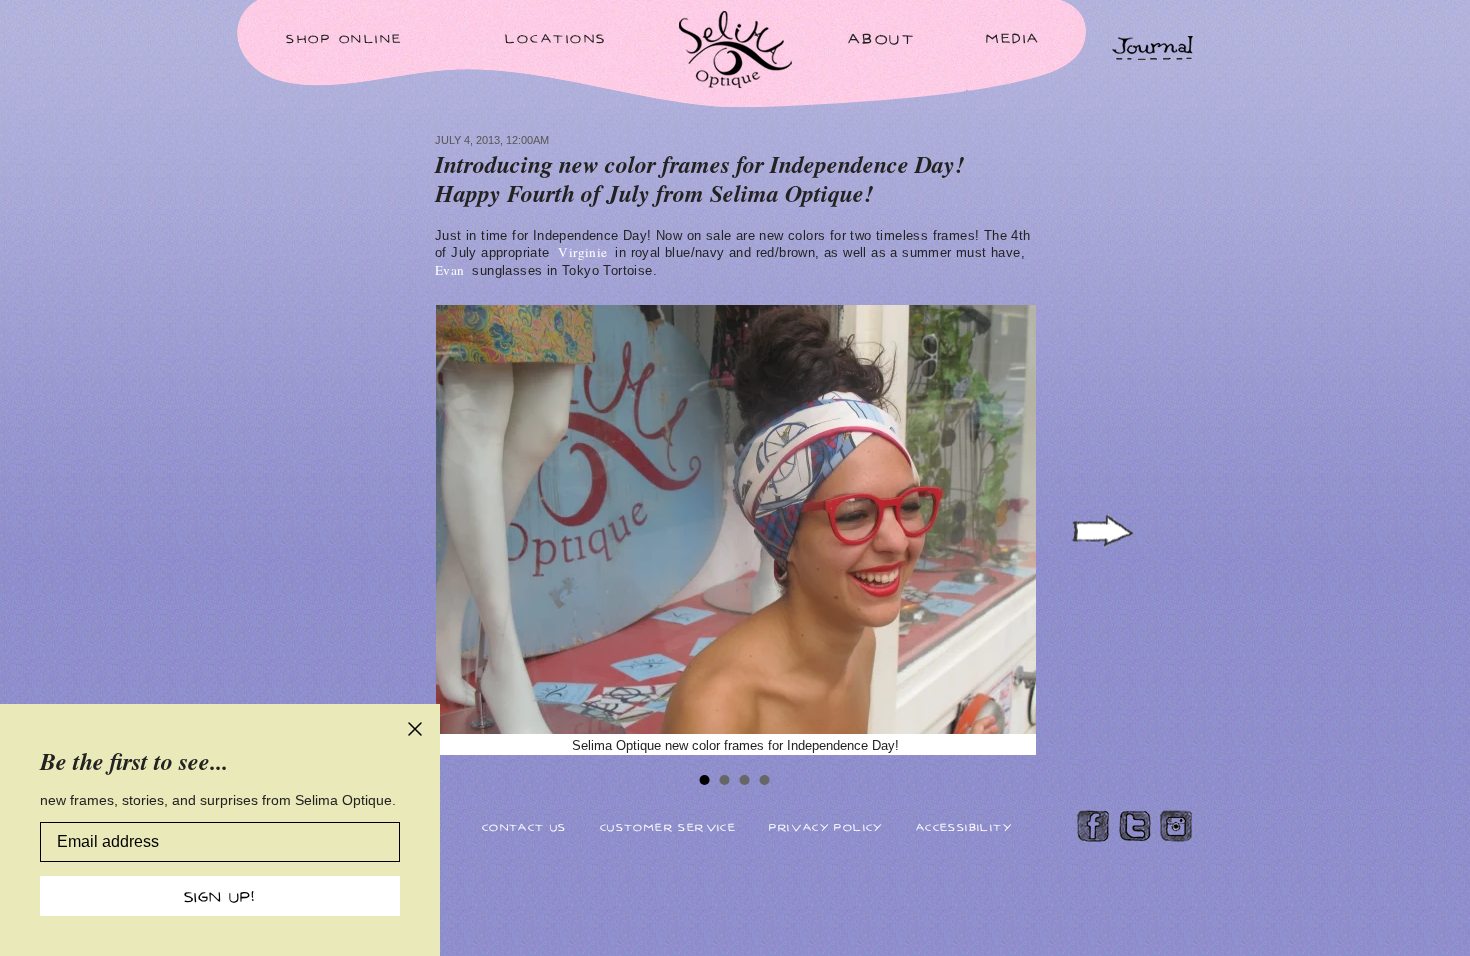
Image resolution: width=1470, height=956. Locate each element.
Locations (556, 37)
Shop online (344, 38)
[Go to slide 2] (725, 780)
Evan (451, 270)
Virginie (584, 252)
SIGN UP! (220, 896)
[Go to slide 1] (705, 780)
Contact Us (524, 826)
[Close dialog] (415, 729)
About (882, 38)
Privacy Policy (826, 826)
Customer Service (668, 826)
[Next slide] (1101, 531)
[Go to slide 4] (765, 780)
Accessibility (964, 826)
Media (1013, 37)
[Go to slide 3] (745, 780)
